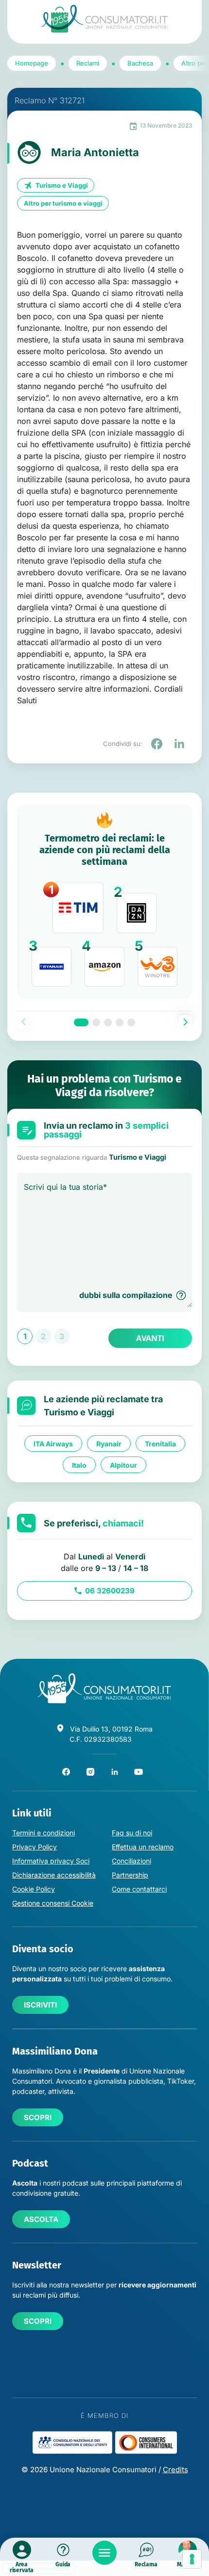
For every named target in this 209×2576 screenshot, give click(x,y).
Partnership (130, 1875)
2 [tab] (96, 1022)
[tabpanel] (104, 902)
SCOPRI (38, 2117)
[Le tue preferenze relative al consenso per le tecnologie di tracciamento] (192, 2559)
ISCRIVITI (40, 2005)
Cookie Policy (34, 1889)
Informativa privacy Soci (51, 1861)
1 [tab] (81, 1022)
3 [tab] (108, 1022)
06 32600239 (110, 1591)
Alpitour (123, 1465)
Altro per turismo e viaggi (63, 203)
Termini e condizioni (44, 1833)
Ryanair (109, 1443)
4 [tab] (120, 1022)
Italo (79, 1465)
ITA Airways (53, 1443)
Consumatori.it (104, 19)
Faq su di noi (132, 1833)
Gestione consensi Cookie (53, 1903)
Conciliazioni (131, 1861)
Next (185, 1022)
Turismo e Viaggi (62, 185)
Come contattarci (139, 1889)
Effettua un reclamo (143, 1847)
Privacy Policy (35, 1847)
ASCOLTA (41, 2219)
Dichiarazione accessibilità (54, 1875)
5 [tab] (131, 1022)
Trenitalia (160, 1443)
